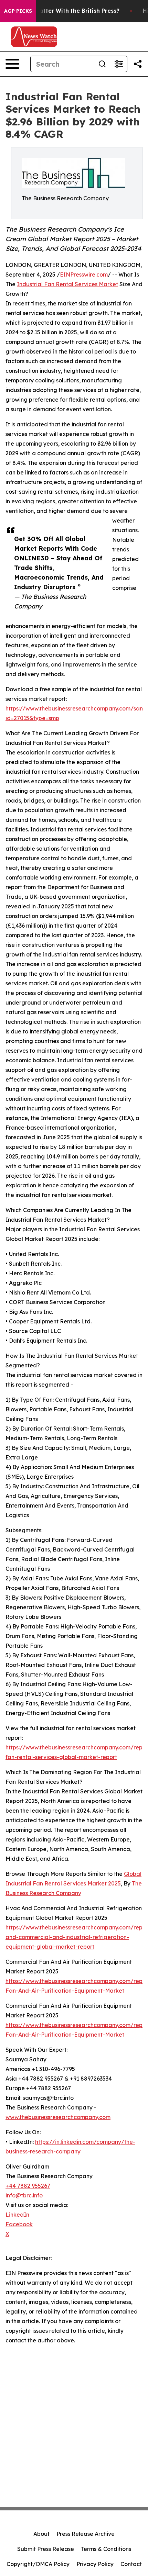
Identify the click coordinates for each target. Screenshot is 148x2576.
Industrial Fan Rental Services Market (67, 284)
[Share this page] (138, 64)
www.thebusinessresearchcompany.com (58, 2117)
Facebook (19, 2224)
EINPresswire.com (84, 275)
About (41, 2534)
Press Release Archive (86, 2534)
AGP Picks (18, 11)
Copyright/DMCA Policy (38, 2564)
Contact (131, 2564)
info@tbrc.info (24, 2195)
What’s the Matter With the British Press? (61, 11)
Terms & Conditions (106, 2549)
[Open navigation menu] (12, 64)
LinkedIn (17, 2215)
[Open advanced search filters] (119, 64)
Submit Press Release (46, 2549)
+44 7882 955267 (28, 2186)
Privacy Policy (95, 2564)
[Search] (102, 64)
